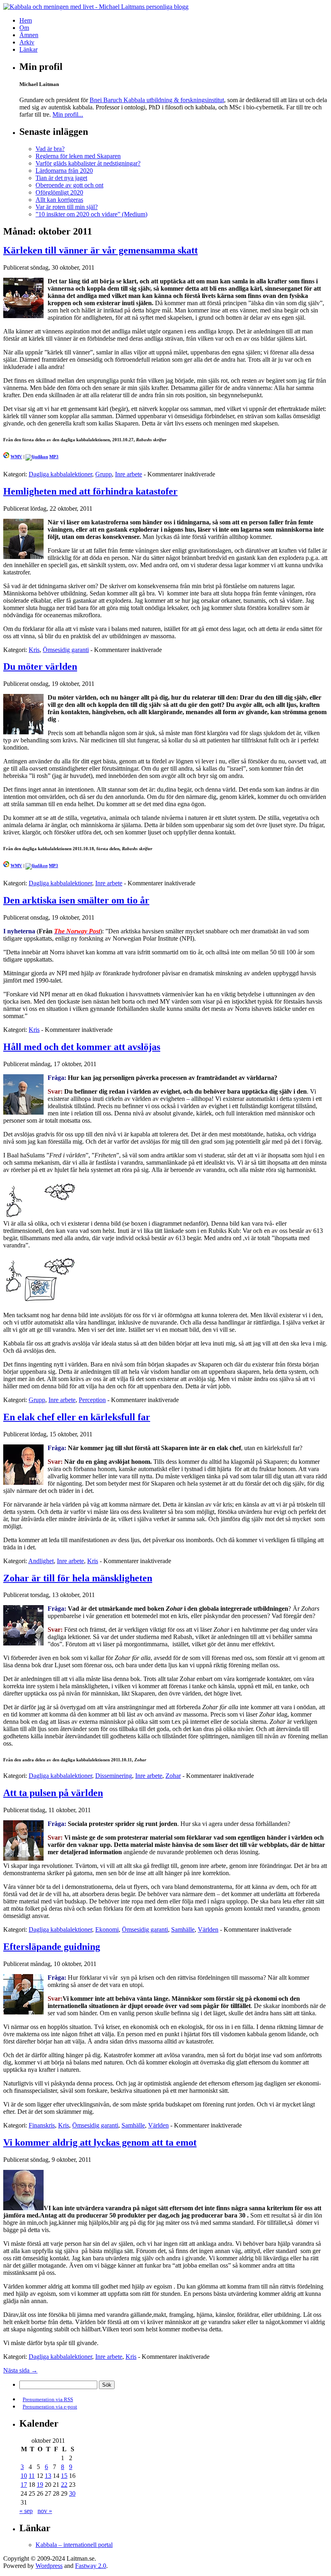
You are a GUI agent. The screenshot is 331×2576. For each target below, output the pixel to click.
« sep (26, 2511)
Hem (26, 20)
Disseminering (114, 1776)
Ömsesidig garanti (66, 650)
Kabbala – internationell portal (74, 2545)
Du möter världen (40, 667)
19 (40, 2485)
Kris (34, 650)
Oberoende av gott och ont (69, 185)
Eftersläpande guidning (52, 1947)
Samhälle (183, 1929)
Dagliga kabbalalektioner (60, 474)
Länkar (28, 49)
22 (64, 2485)
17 (24, 2485)
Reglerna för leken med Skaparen (78, 156)
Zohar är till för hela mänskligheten (78, 1578)
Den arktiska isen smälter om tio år (76, 900)
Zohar (173, 1776)
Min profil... (68, 114)
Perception (92, 1400)
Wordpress (49, 2566)
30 (72, 2493)
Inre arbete (129, 474)
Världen (208, 1929)
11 (32, 2476)
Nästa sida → (20, 2370)
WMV (16, 457)
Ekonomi (107, 1929)
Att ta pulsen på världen (53, 1793)
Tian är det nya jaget (61, 178)
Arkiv (27, 42)
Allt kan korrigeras (59, 200)
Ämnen (29, 35)
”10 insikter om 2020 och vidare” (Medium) (91, 214)
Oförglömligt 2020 (59, 192)
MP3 (54, 457)
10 (24, 2476)
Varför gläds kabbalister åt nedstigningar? (88, 163)
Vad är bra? (50, 149)
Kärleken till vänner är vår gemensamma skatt (101, 250)
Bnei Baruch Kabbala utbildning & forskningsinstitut (157, 100)
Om (24, 28)
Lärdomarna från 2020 (64, 171)
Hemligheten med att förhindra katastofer (90, 491)
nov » (45, 2511)
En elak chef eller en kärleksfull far (77, 1417)
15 (64, 2476)
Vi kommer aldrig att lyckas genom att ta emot (100, 2142)
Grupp (104, 474)
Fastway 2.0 (91, 2566)
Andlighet (41, 1561)
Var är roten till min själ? (67, 207)
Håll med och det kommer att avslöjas (82, 1047)
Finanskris (42, 2125)
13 (48, 2476)
